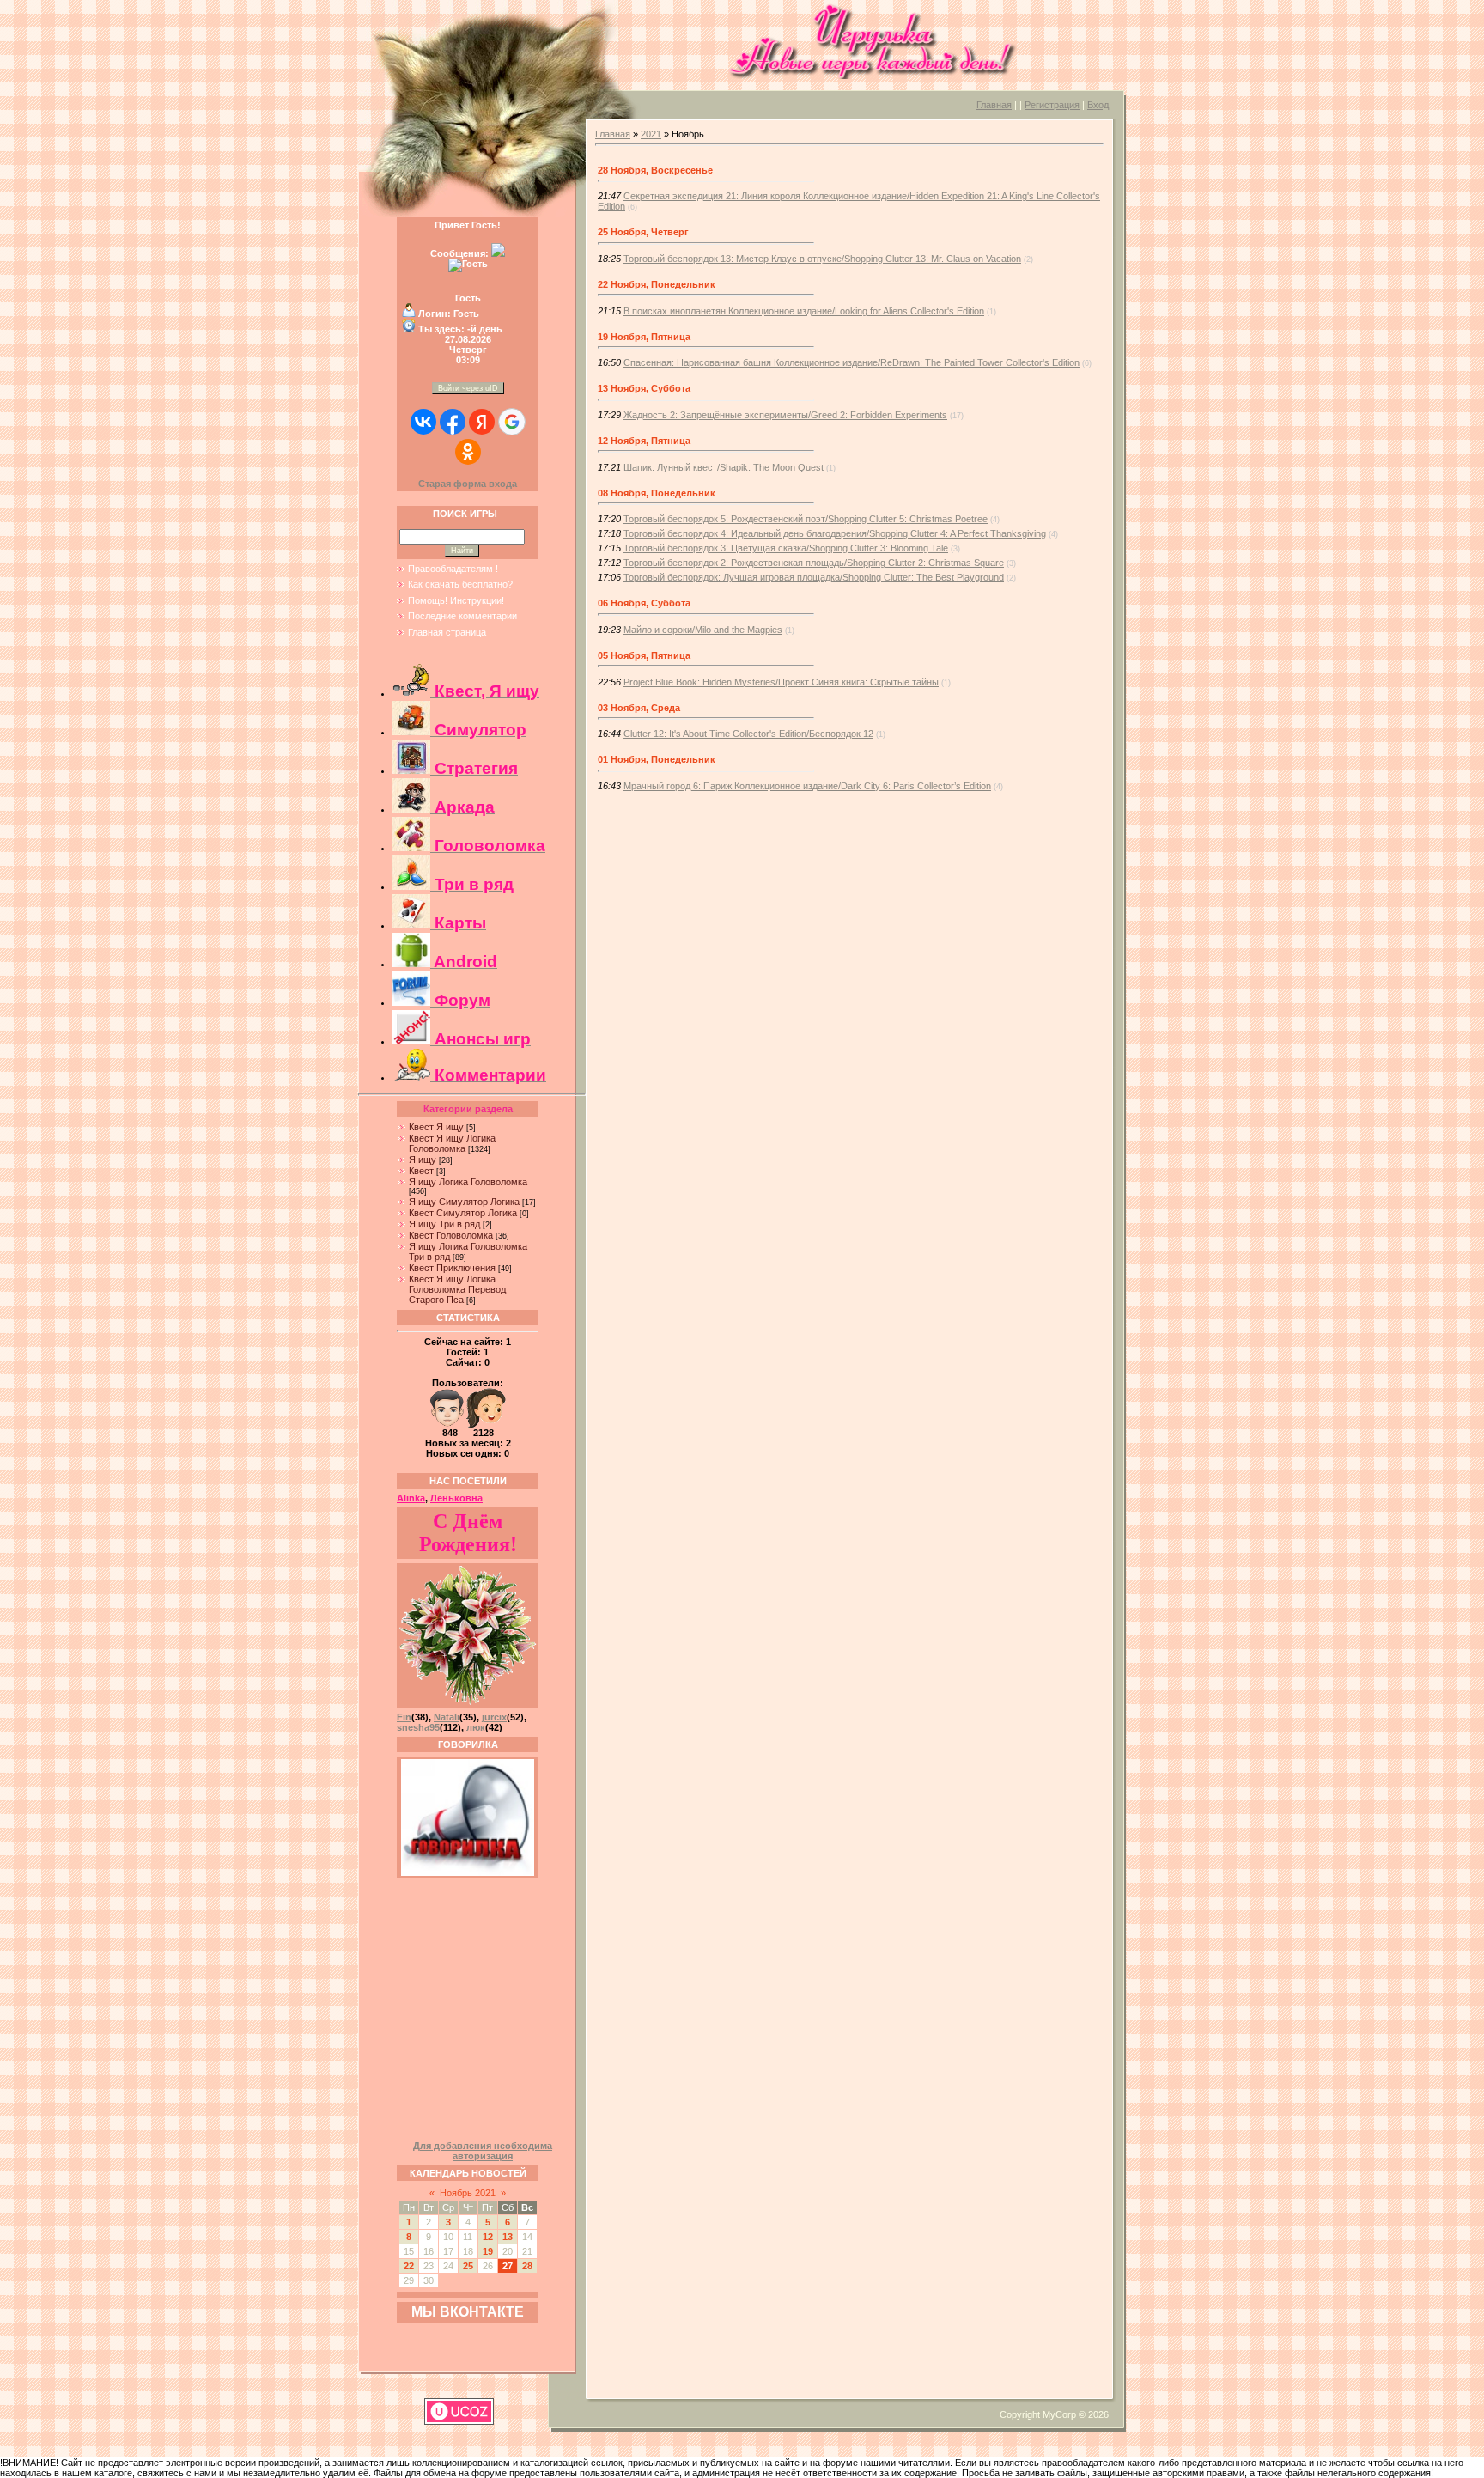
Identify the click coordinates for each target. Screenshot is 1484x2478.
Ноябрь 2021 (468, 2193)
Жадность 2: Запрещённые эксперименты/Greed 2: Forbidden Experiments (785, 415)
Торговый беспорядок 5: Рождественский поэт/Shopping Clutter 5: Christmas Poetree (806, 519)
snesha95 (418, 1727)
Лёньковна (456, 1498)
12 (488, 2237)
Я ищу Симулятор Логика (464, 1202)
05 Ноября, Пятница (644, 655)
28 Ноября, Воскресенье (655, 170)
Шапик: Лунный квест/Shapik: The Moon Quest (724, 467)
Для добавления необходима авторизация (483, 2151)
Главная (994, 105)
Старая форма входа (468, 484)
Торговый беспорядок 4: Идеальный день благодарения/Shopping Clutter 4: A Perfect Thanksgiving (835, 533)
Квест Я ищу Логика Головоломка (452, 1143)
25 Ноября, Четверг (643, 232)
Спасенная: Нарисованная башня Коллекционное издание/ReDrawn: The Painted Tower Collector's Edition (851, 362)
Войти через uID (468, 388)
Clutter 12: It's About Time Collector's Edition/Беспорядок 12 (748, 734)
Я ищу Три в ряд (444, 1224)
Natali (447, 1717)
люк (476, 1727)
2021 (651, 134)
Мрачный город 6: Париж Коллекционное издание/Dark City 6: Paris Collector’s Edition (807, 786)
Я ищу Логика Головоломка (468, 1182)
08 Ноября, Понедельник (657, 493)
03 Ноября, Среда (639, 708)
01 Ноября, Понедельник (657, 759)
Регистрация (1052, 105)
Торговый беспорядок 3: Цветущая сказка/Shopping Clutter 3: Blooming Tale (786, 548)
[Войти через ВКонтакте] (423, 422)
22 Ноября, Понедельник (657, 284)
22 (409, 2266)
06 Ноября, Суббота (644, 603)
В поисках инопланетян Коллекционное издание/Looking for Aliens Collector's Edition (804, 311)
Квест (421, 1171)
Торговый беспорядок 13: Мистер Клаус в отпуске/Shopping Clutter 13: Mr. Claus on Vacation (822, 259)
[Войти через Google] (512, 422)
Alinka (411, 1498)
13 (508, 2237)
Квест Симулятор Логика (463, 1213)
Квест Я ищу (436, 1127)
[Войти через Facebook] (453, 422)
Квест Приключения (452, 1268)
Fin (404, 1717)
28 (527, 2266)
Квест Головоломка (451, 1235)
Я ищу (423, 1160)
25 (468, 2266)
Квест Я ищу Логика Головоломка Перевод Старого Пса (457, 1289)
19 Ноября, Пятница (644, 337)
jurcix (494, 1717)
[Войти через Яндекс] (482, 422)
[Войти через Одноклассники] (468, 452)
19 (488, 2251)
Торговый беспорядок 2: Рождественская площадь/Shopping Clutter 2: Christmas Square (814, 563)
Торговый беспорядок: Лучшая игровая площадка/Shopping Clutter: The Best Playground (814, 577)
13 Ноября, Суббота (644, 388)
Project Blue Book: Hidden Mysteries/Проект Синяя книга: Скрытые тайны (781, 682)
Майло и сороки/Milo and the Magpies (703, 630)
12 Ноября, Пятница (644, 441)
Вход (1098, 105)
